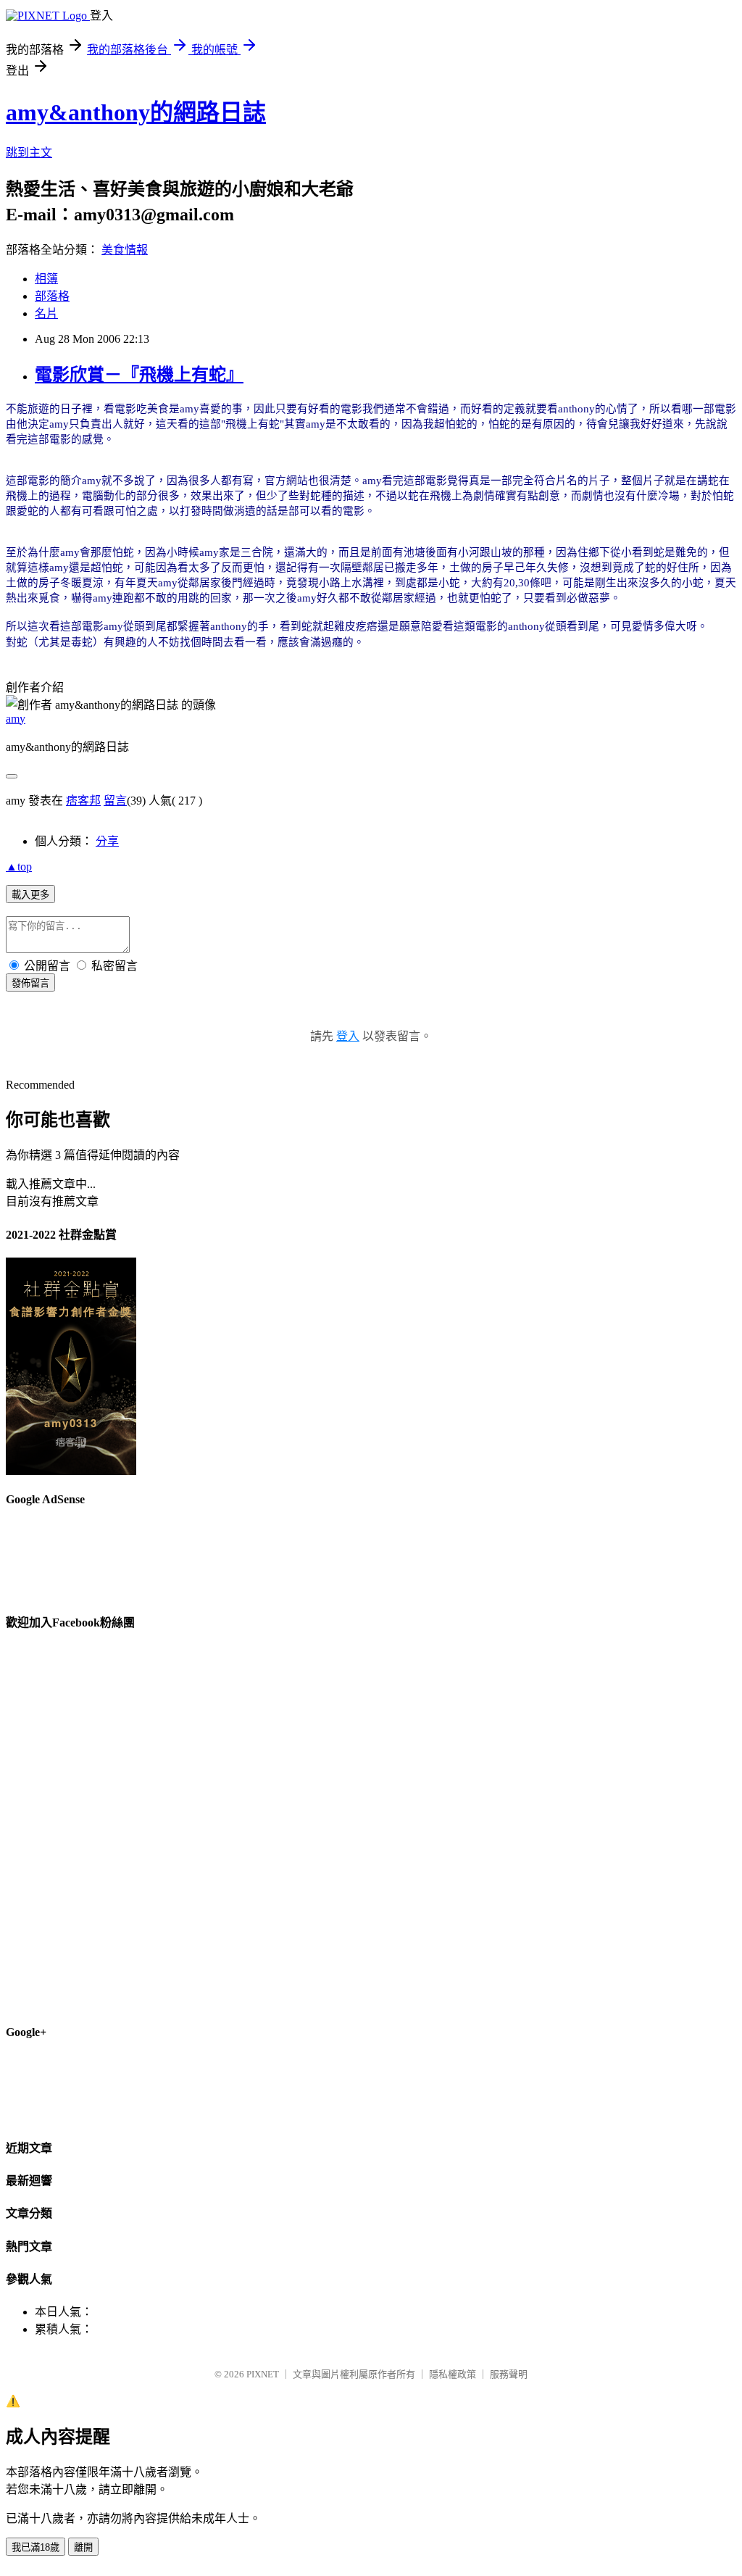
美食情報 (125, 250)
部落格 (52, 296)
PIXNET (263, 2374)
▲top (19, 867)
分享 (107, 841)
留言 (115, 801)
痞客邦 (83, 801)
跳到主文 (29, 153)
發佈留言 (30, 983)
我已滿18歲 (36, 2547)
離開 (83, 2547)
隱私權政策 (453, 2374)
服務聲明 (509, 2374)
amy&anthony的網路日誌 (136, 112)
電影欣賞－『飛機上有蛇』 (139, 375)
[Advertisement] (472, 258)
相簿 (46, 279)
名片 (46, 313)
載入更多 (30, 895)
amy (16, 719)
